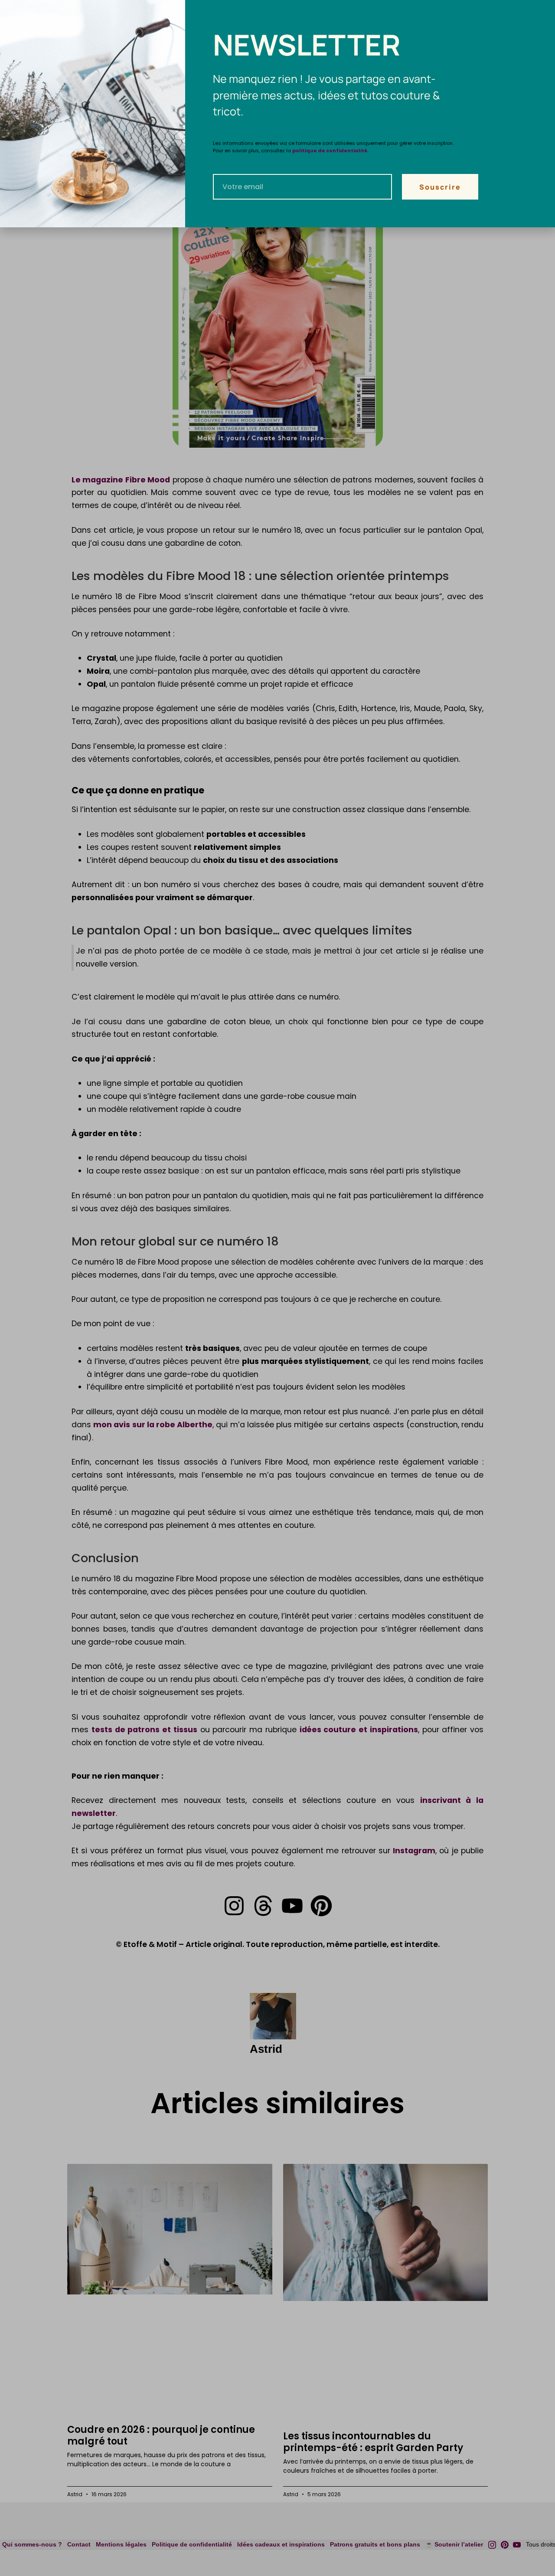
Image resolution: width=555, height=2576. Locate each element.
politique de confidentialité (330, 151)
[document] (277, 1288)
